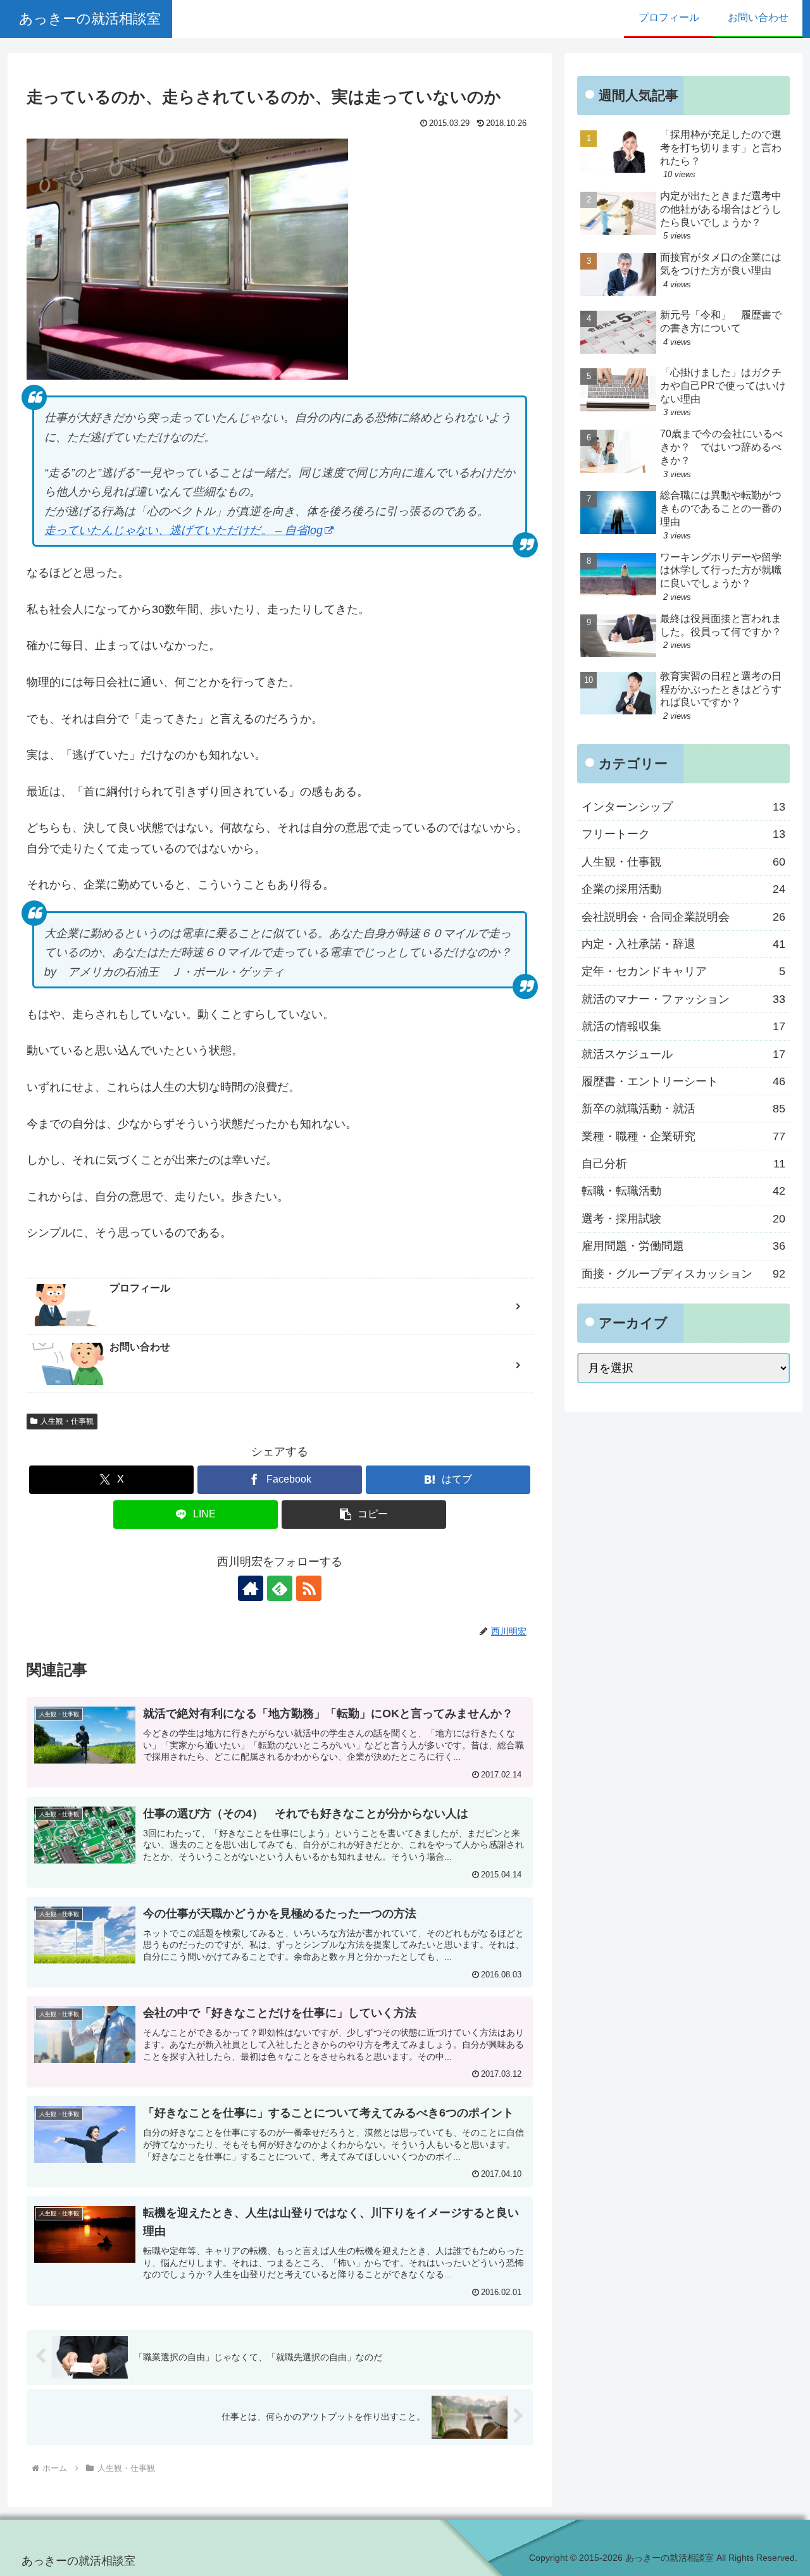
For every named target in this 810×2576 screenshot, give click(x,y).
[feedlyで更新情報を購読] (280, 1588)
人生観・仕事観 (67, 1421)
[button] (364, 1515)
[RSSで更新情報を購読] (309, 1588)
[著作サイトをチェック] (251, 1588)
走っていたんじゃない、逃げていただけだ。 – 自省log (184, 530)
